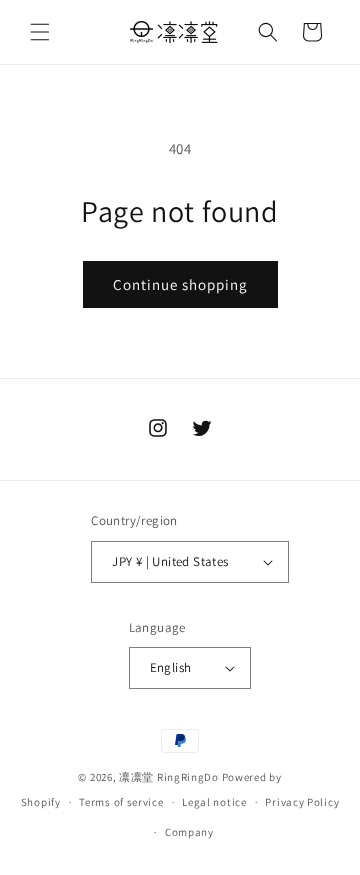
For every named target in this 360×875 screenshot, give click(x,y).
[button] (40, 32)
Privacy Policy (302, 802)
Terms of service (121, 802)
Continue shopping (180, 284)
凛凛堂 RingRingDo (169, 777)
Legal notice (214, 802)
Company (189, 832)
